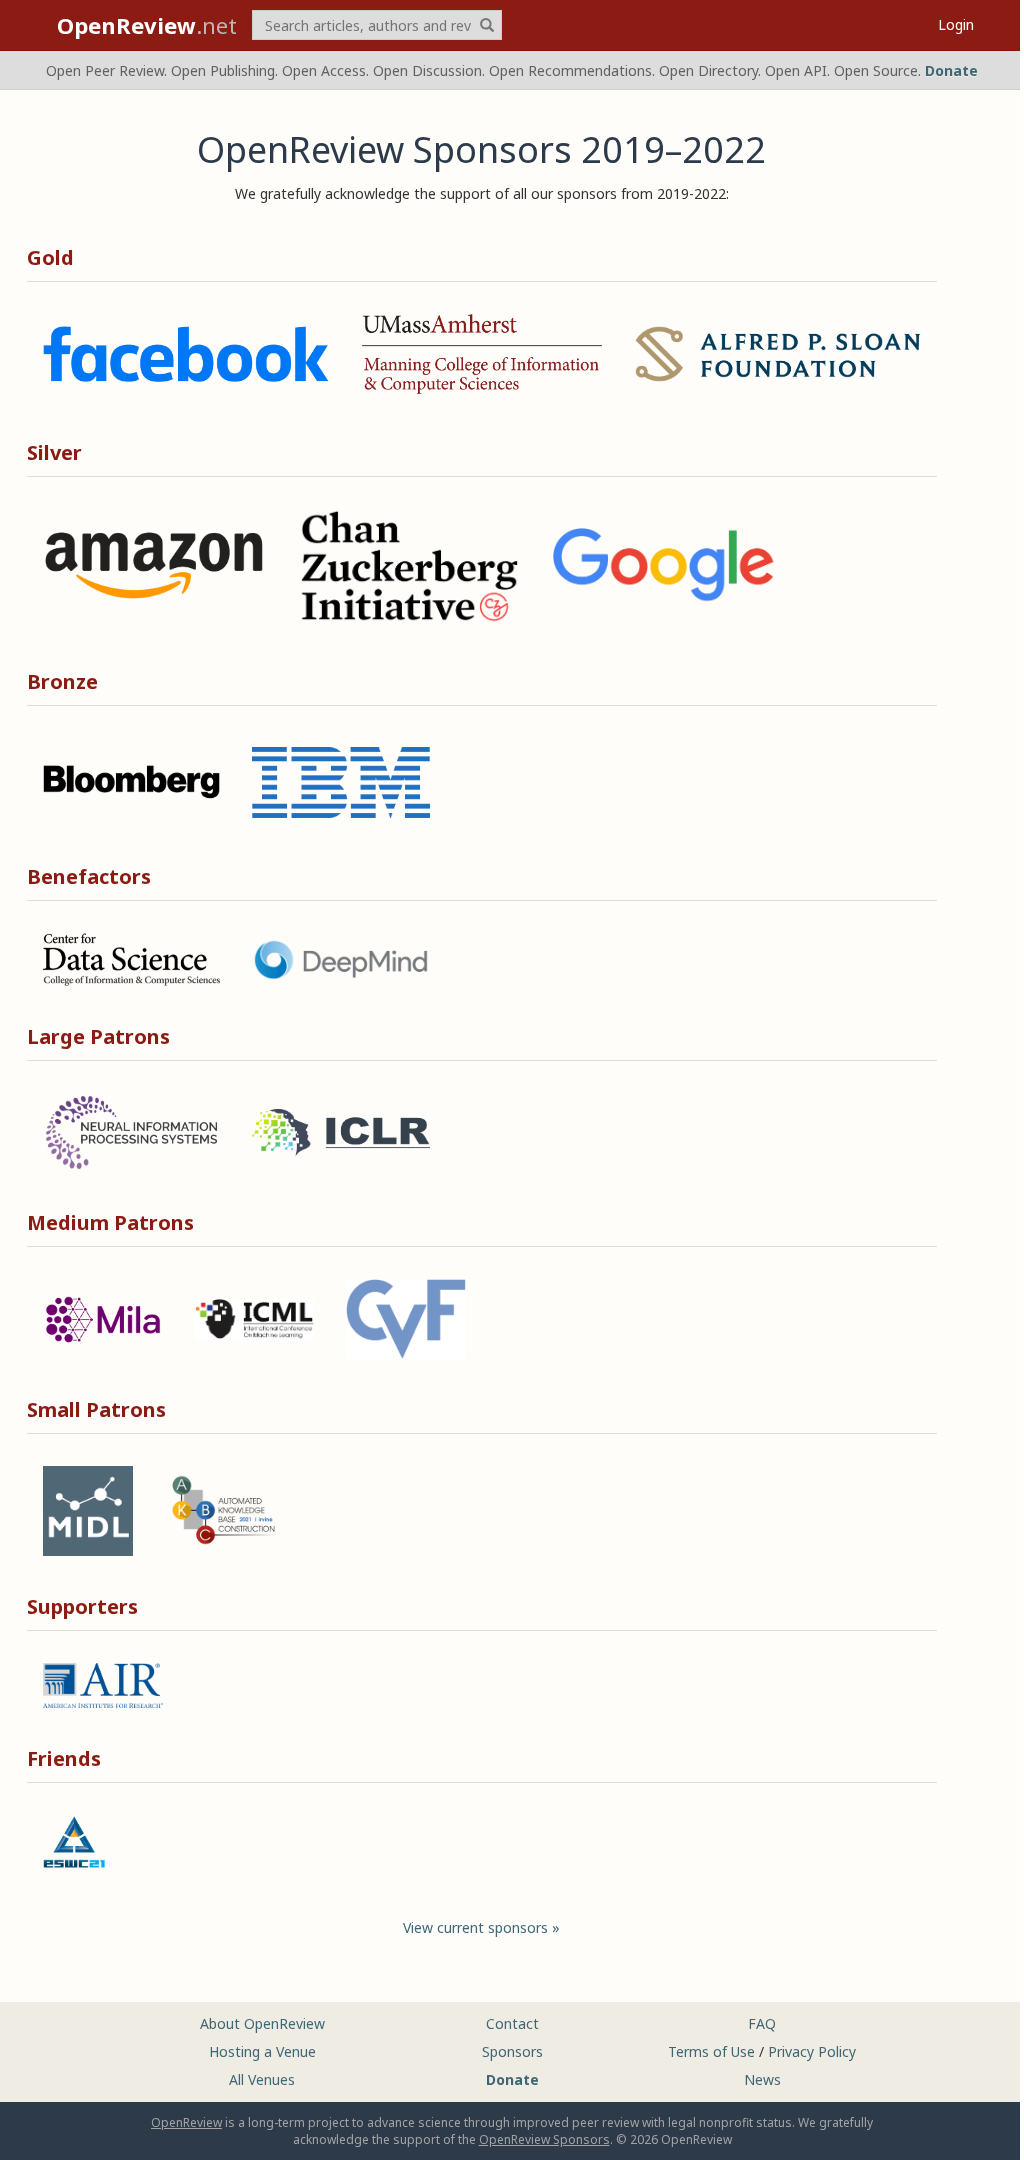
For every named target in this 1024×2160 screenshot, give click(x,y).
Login (956, 24)
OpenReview (186, 2122)
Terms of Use (711, 2051)
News (762, 2079)
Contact (512, 2023)
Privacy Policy (812, 2051)
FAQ (762, 2023)
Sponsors (512, 2051)
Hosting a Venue (262, 2051)
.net (147, 25)
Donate (951, 70)
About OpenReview (262, 2023)
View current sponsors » (481, 1927)
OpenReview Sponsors (544, 2139)
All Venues (262, 2079)
